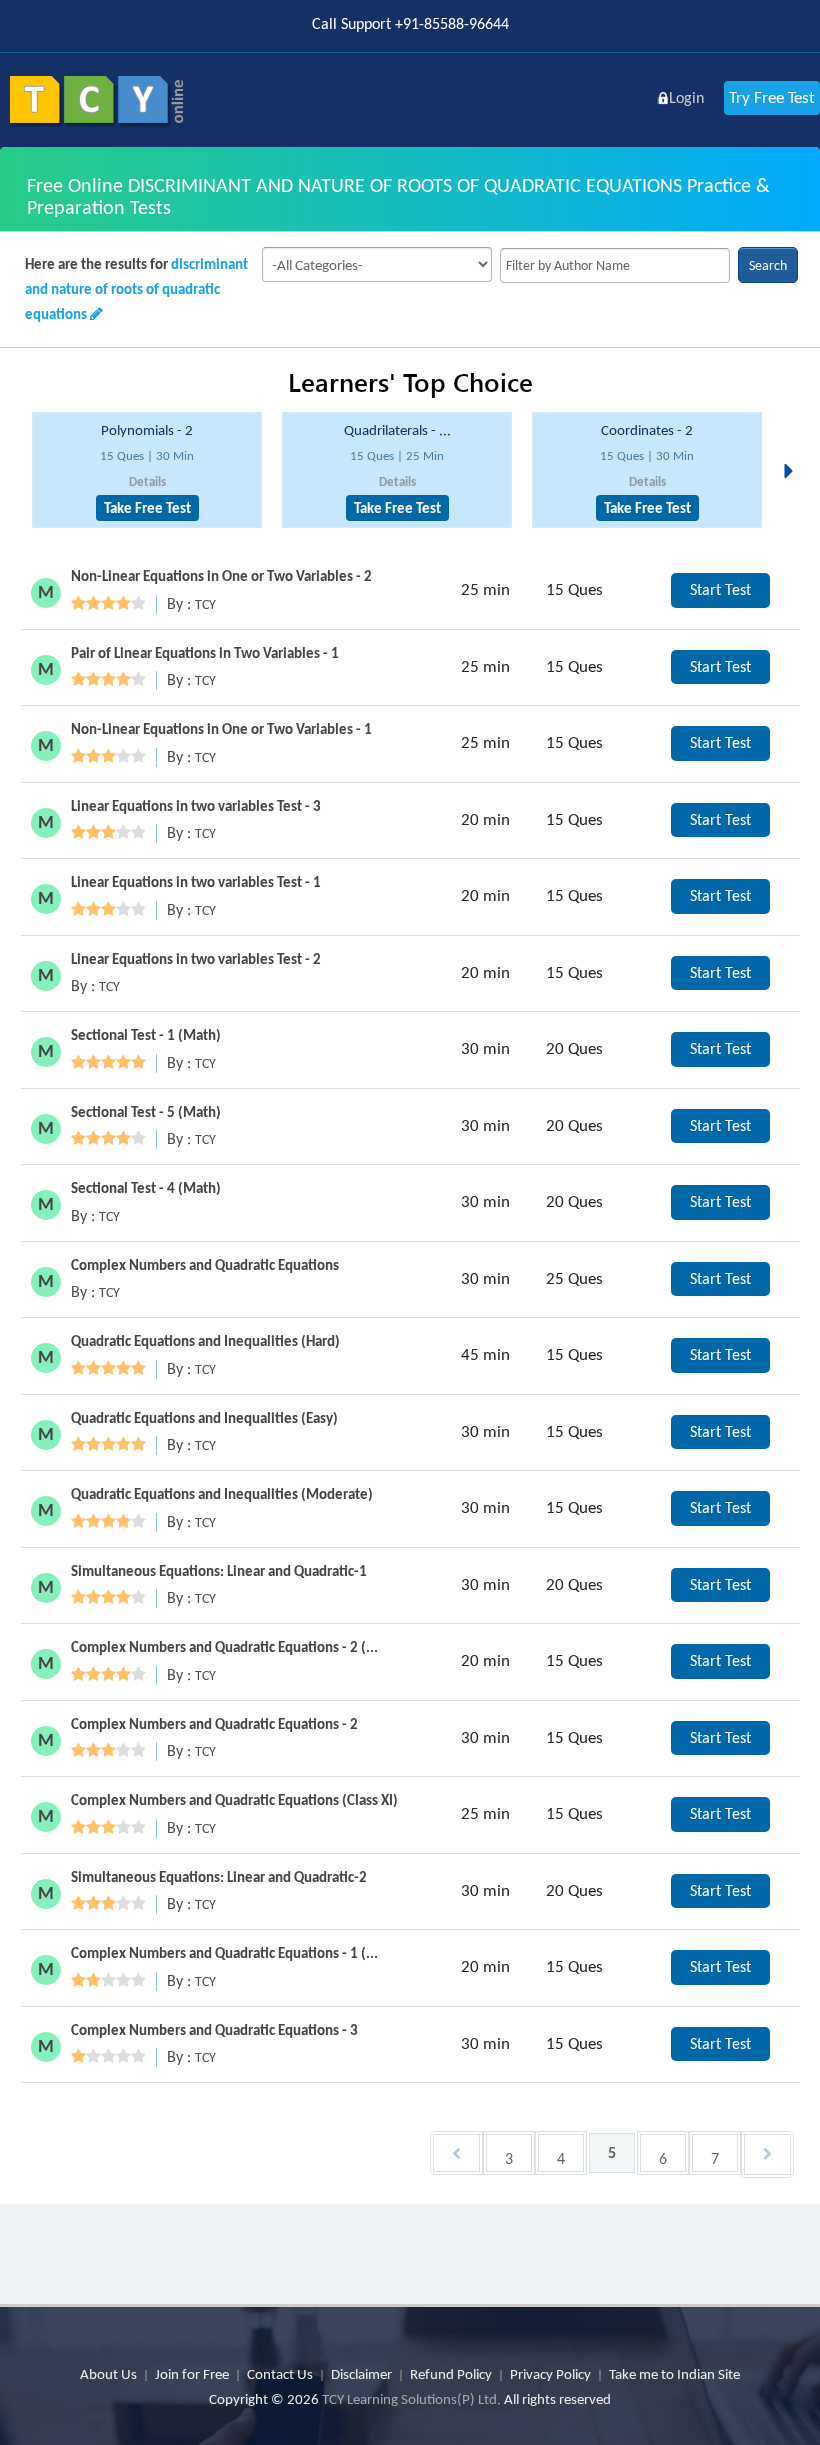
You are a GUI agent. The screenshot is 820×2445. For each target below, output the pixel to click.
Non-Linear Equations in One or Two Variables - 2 (221, 576)
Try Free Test (772, 97)
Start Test (720, 589)
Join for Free (192, 2374)
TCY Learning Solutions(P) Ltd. (411, 2399)
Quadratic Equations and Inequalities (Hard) (205, 1341)
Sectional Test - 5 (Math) (146, 1112)
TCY (205, 604)
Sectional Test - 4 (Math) (146, 1188)
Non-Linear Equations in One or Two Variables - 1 (221, 729)
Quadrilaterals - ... (397, 430)
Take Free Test (147, 508)
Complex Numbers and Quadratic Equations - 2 (214, 1724)
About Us (108, 2374)
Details (147, 481)
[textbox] (615, 265)
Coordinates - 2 (647, 430)
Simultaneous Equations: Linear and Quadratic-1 (219, 1571)
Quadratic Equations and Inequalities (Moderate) (222, 1494)
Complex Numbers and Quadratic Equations (205, 1265)
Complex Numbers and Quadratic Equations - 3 (214, 2030)
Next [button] (794, 447)
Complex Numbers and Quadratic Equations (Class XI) (234, 1800)
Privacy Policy (550, 2374)
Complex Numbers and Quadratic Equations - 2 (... (224, 1647)
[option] (147, 470)
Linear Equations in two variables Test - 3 (196, 806)
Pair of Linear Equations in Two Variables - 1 (205, 653)
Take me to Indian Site (674, 2374)
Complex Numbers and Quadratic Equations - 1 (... (224, 1953)
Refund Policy (451, 2374)
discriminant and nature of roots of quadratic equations (136, 289)
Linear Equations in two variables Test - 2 (196, 959)
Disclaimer (361, 2374)
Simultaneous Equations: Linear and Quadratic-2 (219, 1877)
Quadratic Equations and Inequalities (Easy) (204, 1418)
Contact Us (280, 2374)
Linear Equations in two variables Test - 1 (196, 882)
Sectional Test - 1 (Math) (146, 1035)
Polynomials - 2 (147, 430)
